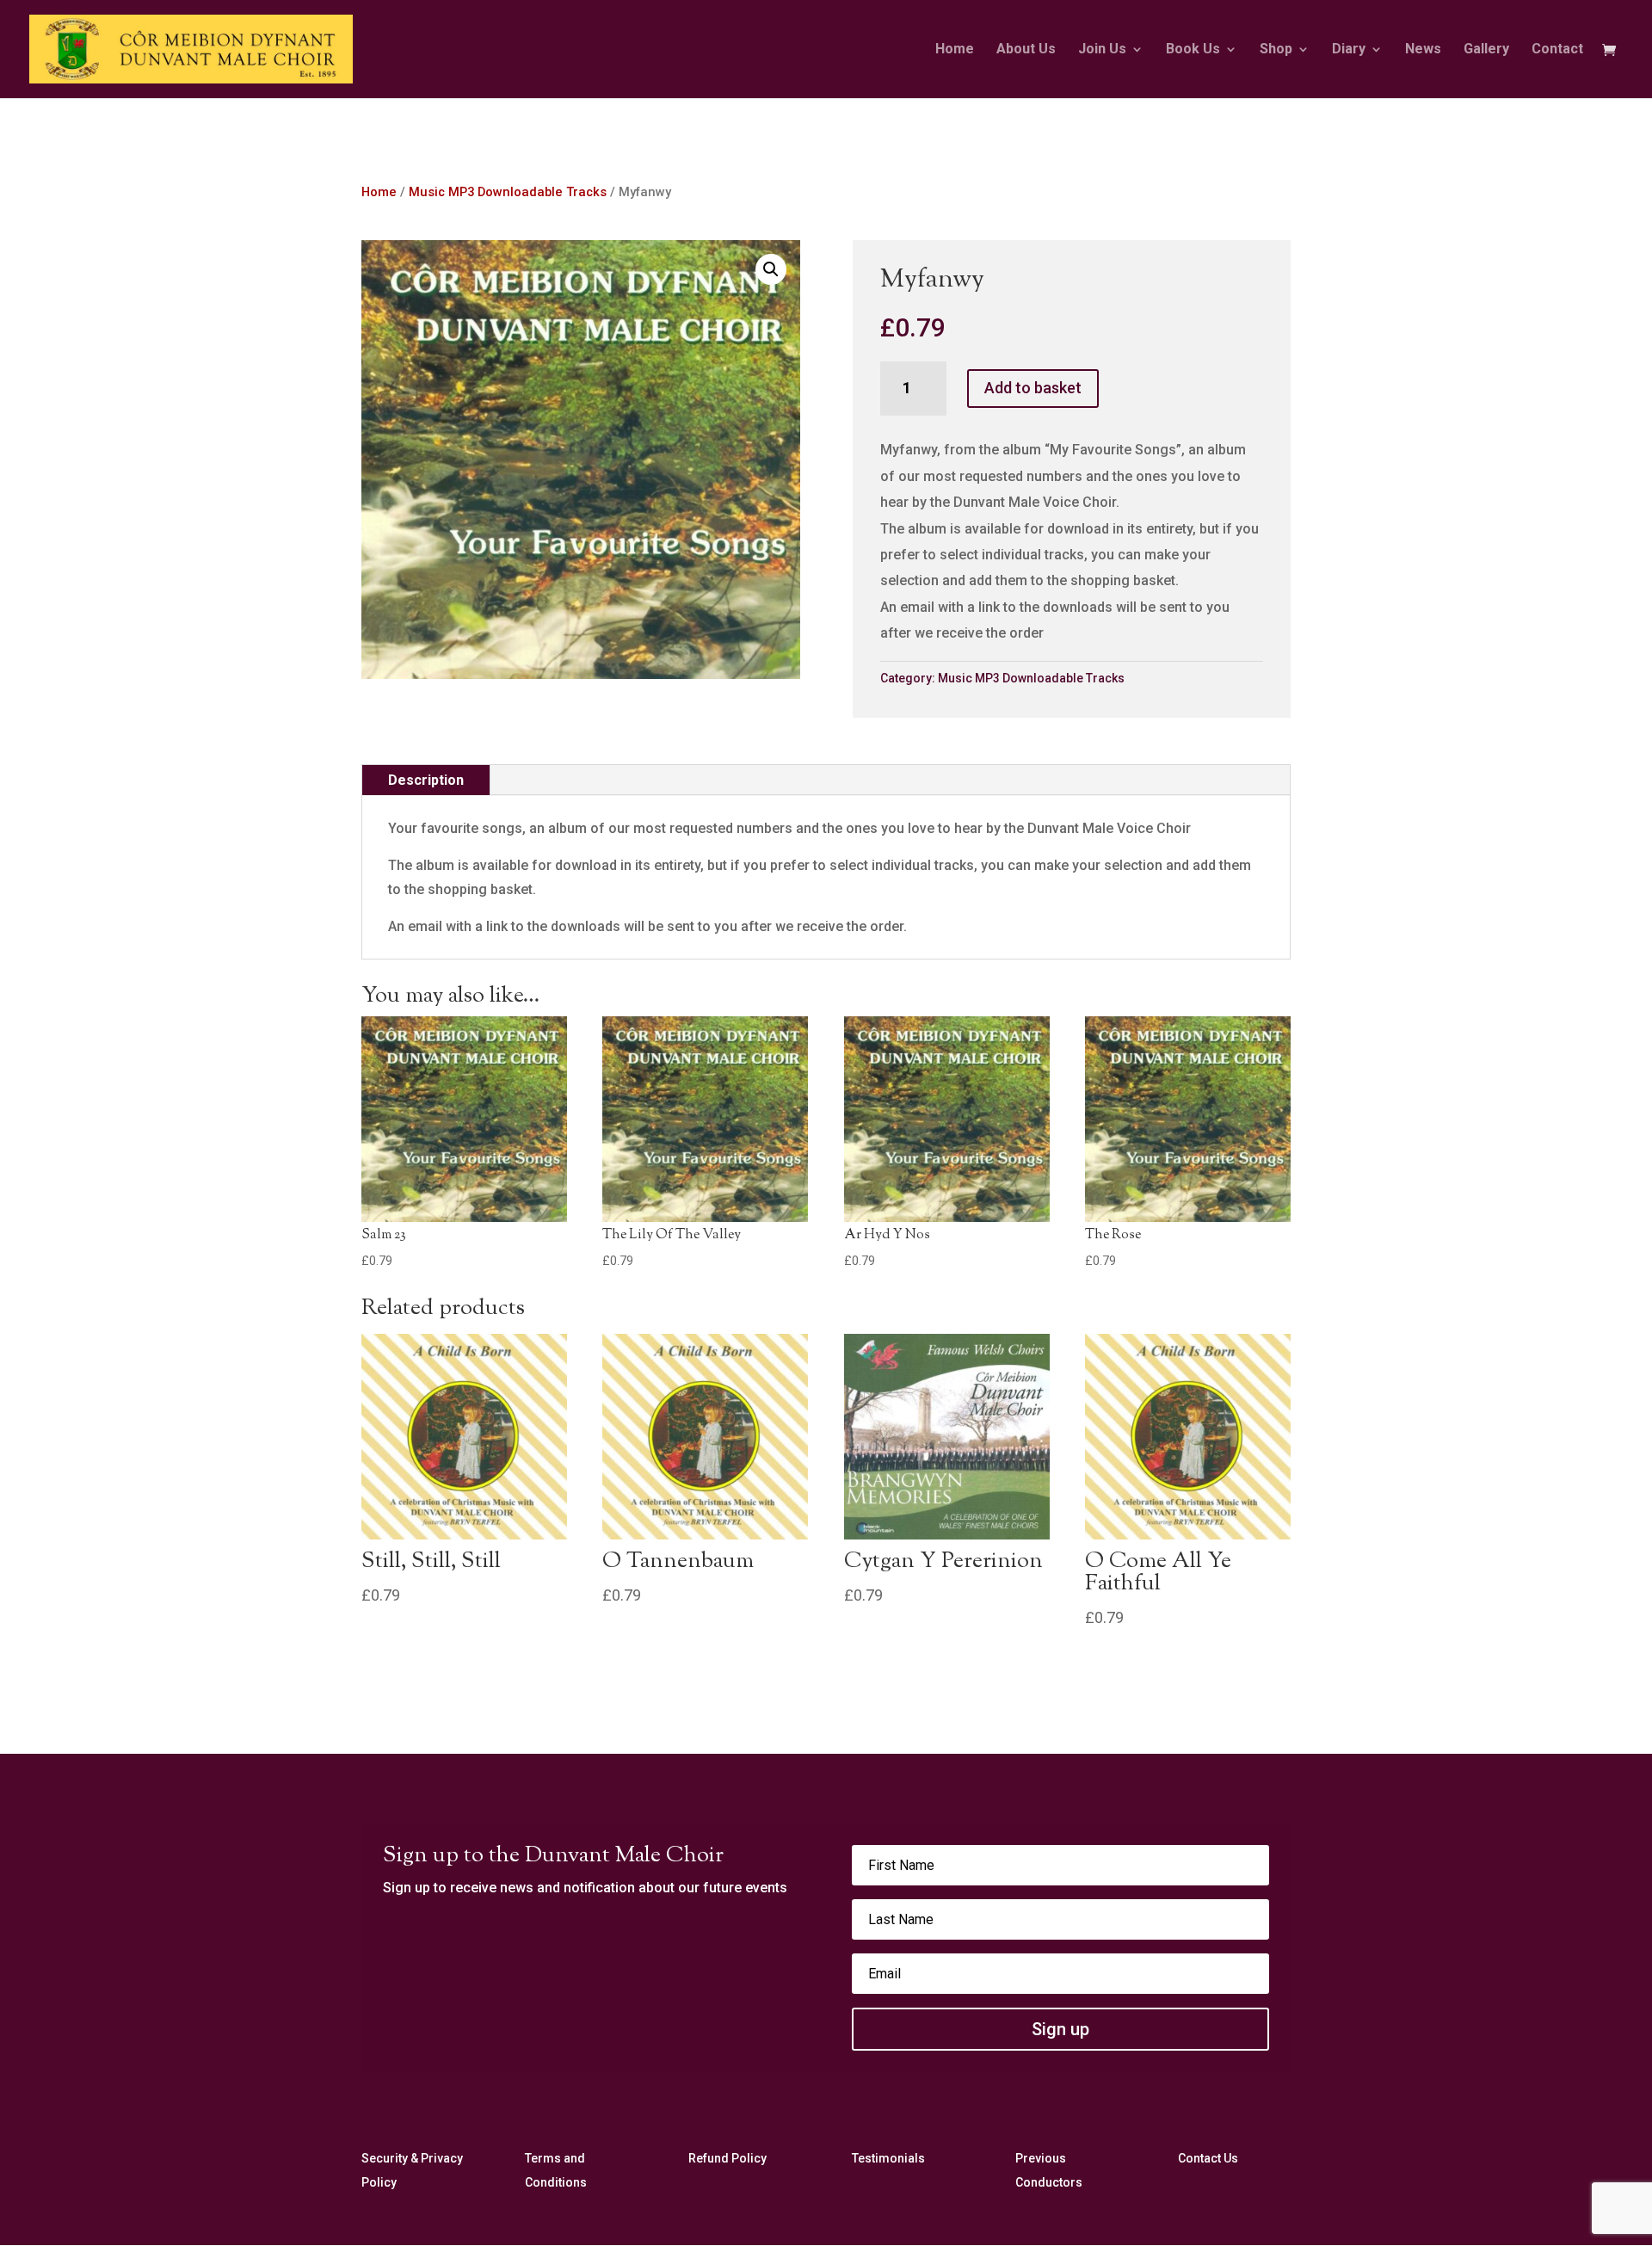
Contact (1557, 50)
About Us (1026, 50)
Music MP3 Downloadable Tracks (508, 192)
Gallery (1486, 50)
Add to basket (1033, 388)
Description (426, 780)
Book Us (1193, 50)
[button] (771, 269)
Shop (1276, 50)
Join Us (1102, 50)
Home (955, 50)
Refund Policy (727, 2158)
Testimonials (888, 2158)
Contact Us (1208, 2158)
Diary (1349, 50)
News (1423, 50)
